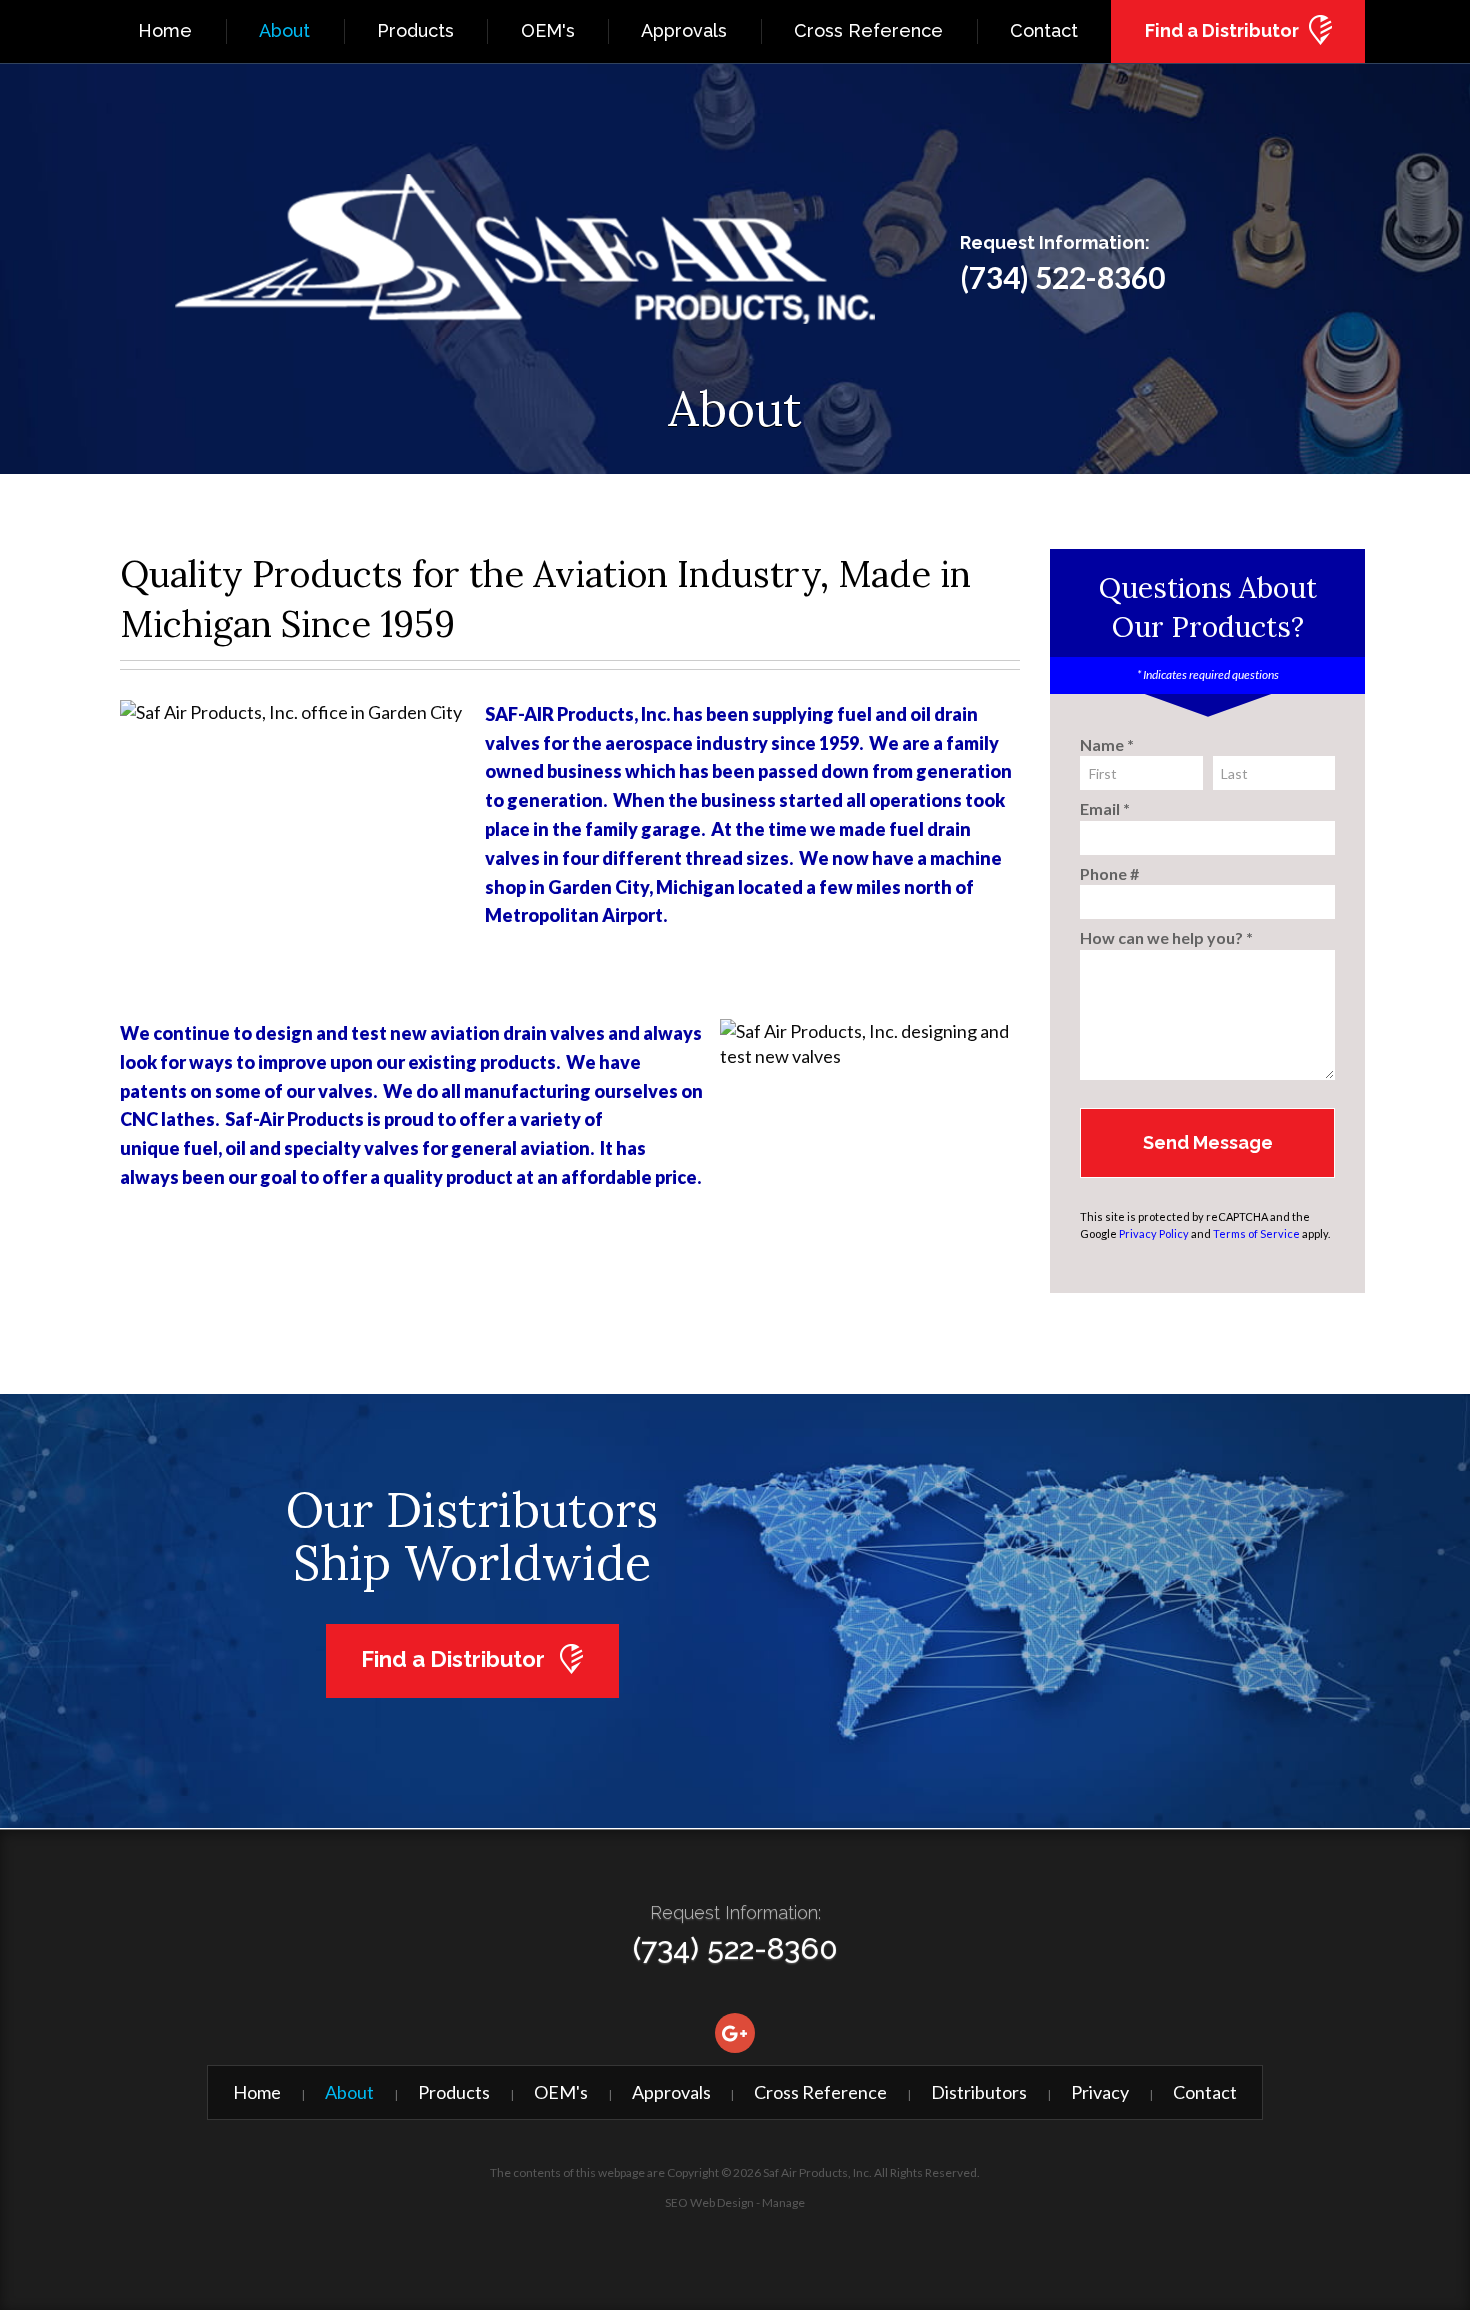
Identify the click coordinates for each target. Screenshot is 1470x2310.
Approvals (684, 30)
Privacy (1100, 2092)
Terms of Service (1256, 1233)
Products (415, 30)
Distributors (979, 2092)
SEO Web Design (709, 2202)
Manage (783, 2202)
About (284, 30)
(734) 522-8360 (1062, 277)
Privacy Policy (1154, 1233)
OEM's (548, 30)
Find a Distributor (1222, 30)
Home (165, 30)
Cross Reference (868, 30)
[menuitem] (165, 31)
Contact (1044, 30)
